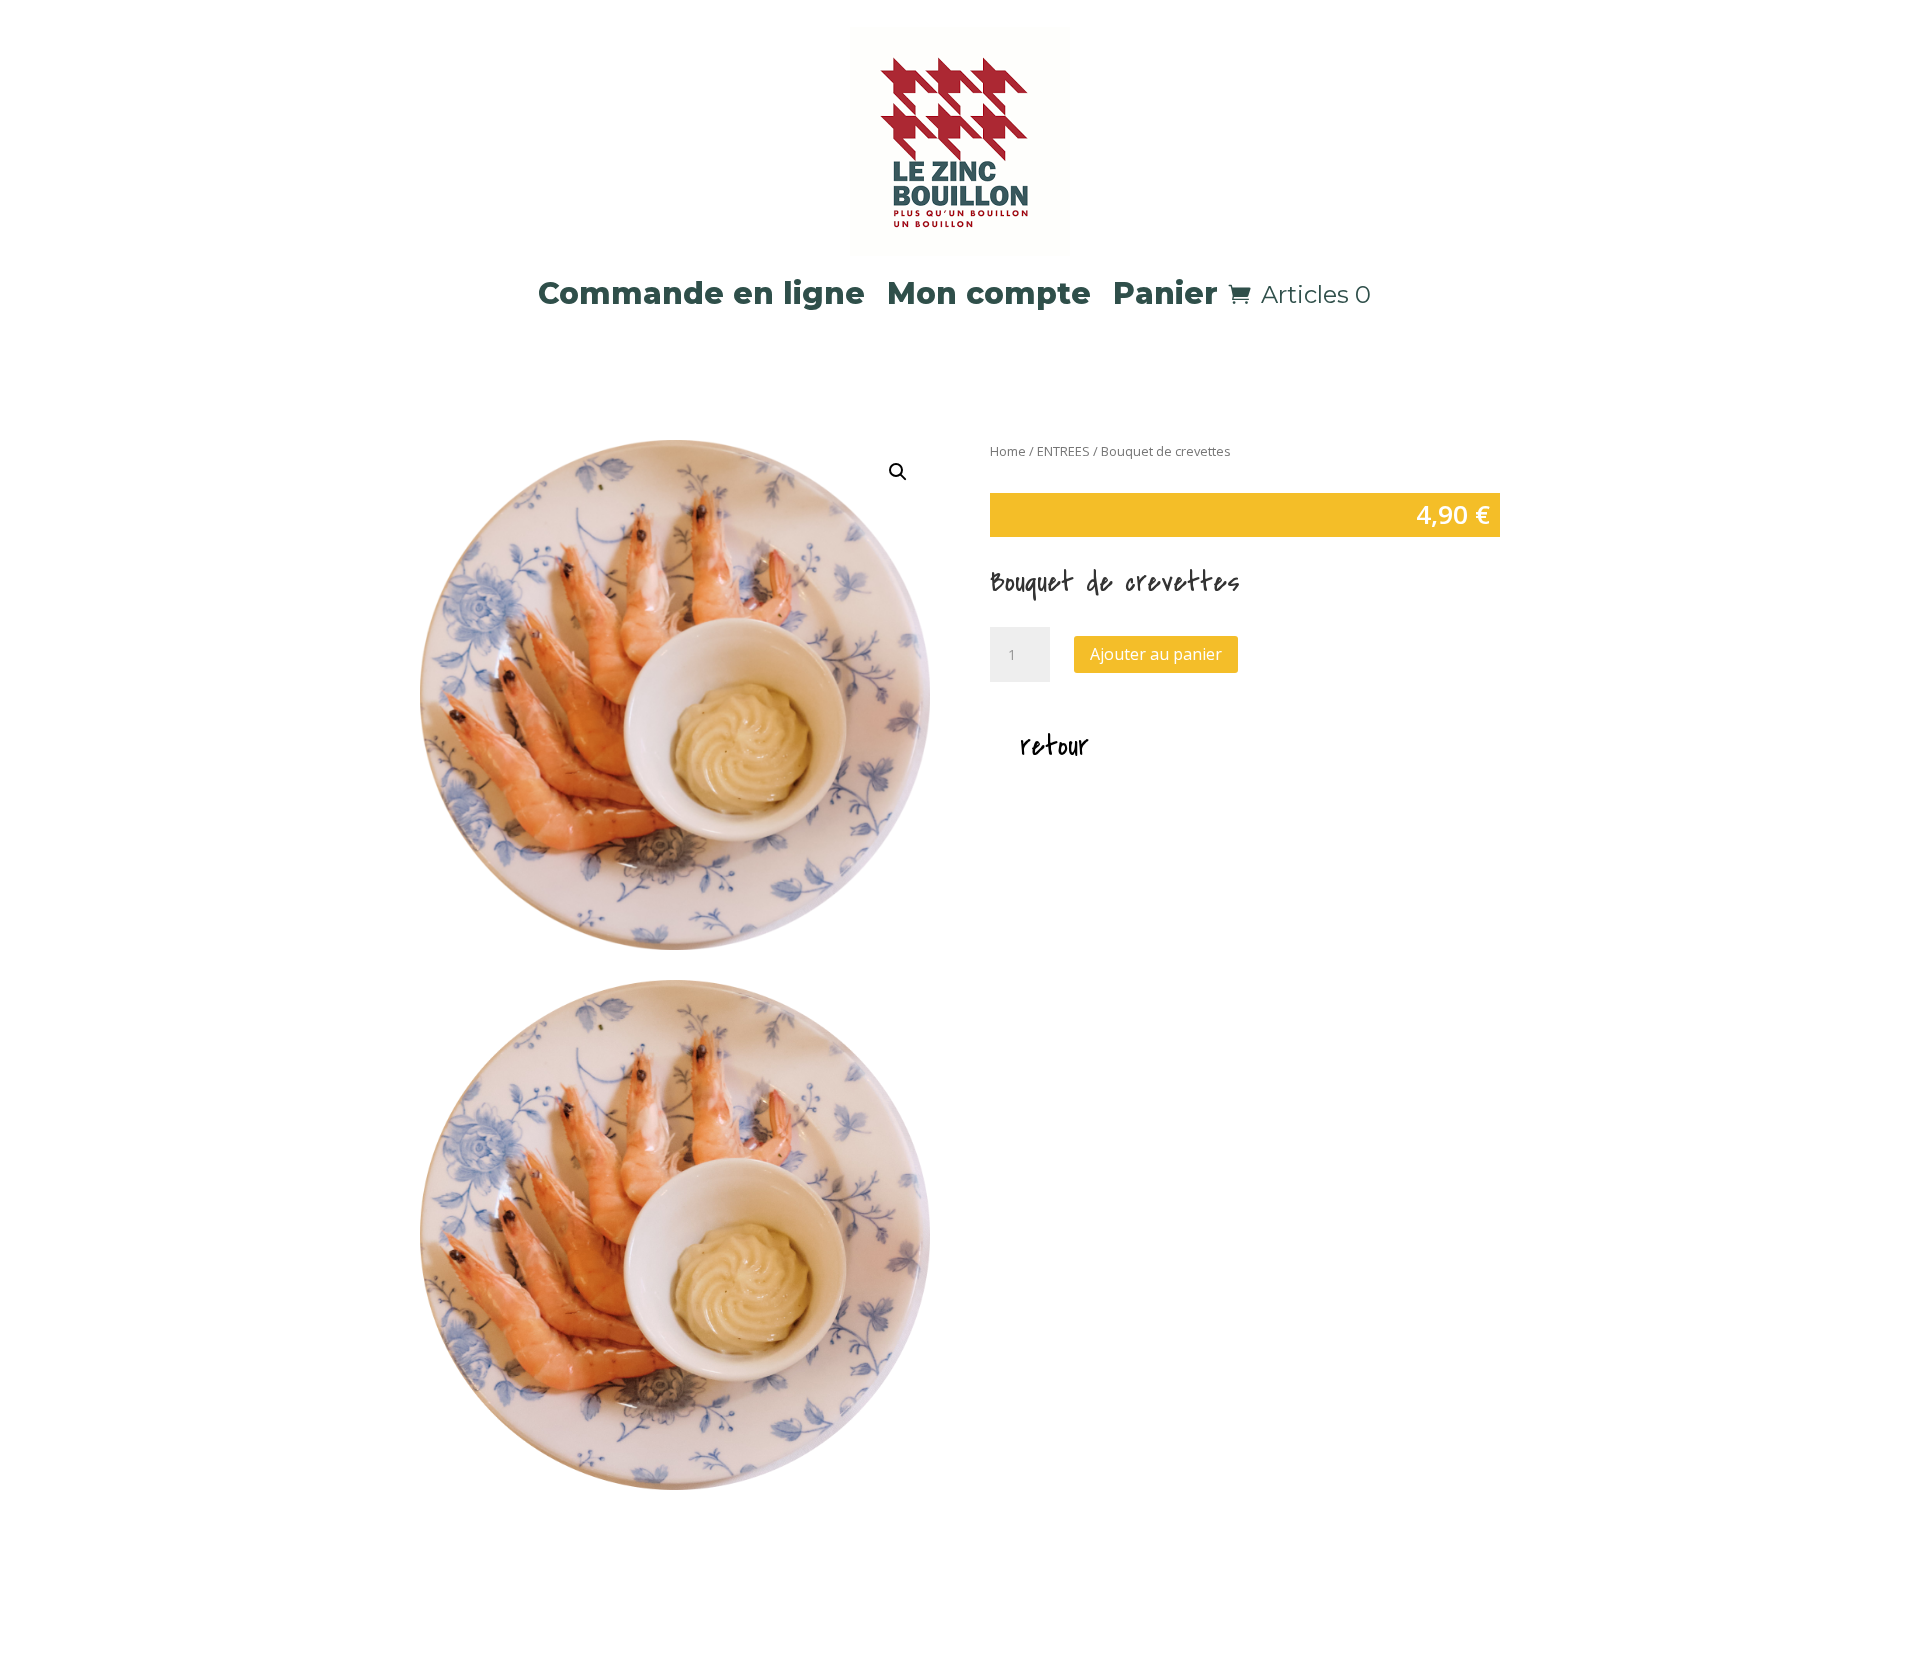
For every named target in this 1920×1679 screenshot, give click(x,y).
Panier (1165, 293)
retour (1054, 746)
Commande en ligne (701, 293)
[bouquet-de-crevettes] (675, 1484)
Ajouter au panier (1156, 654)
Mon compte (989, 293)
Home (1008, 451)
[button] (898, 472)
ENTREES (1063, 451)
